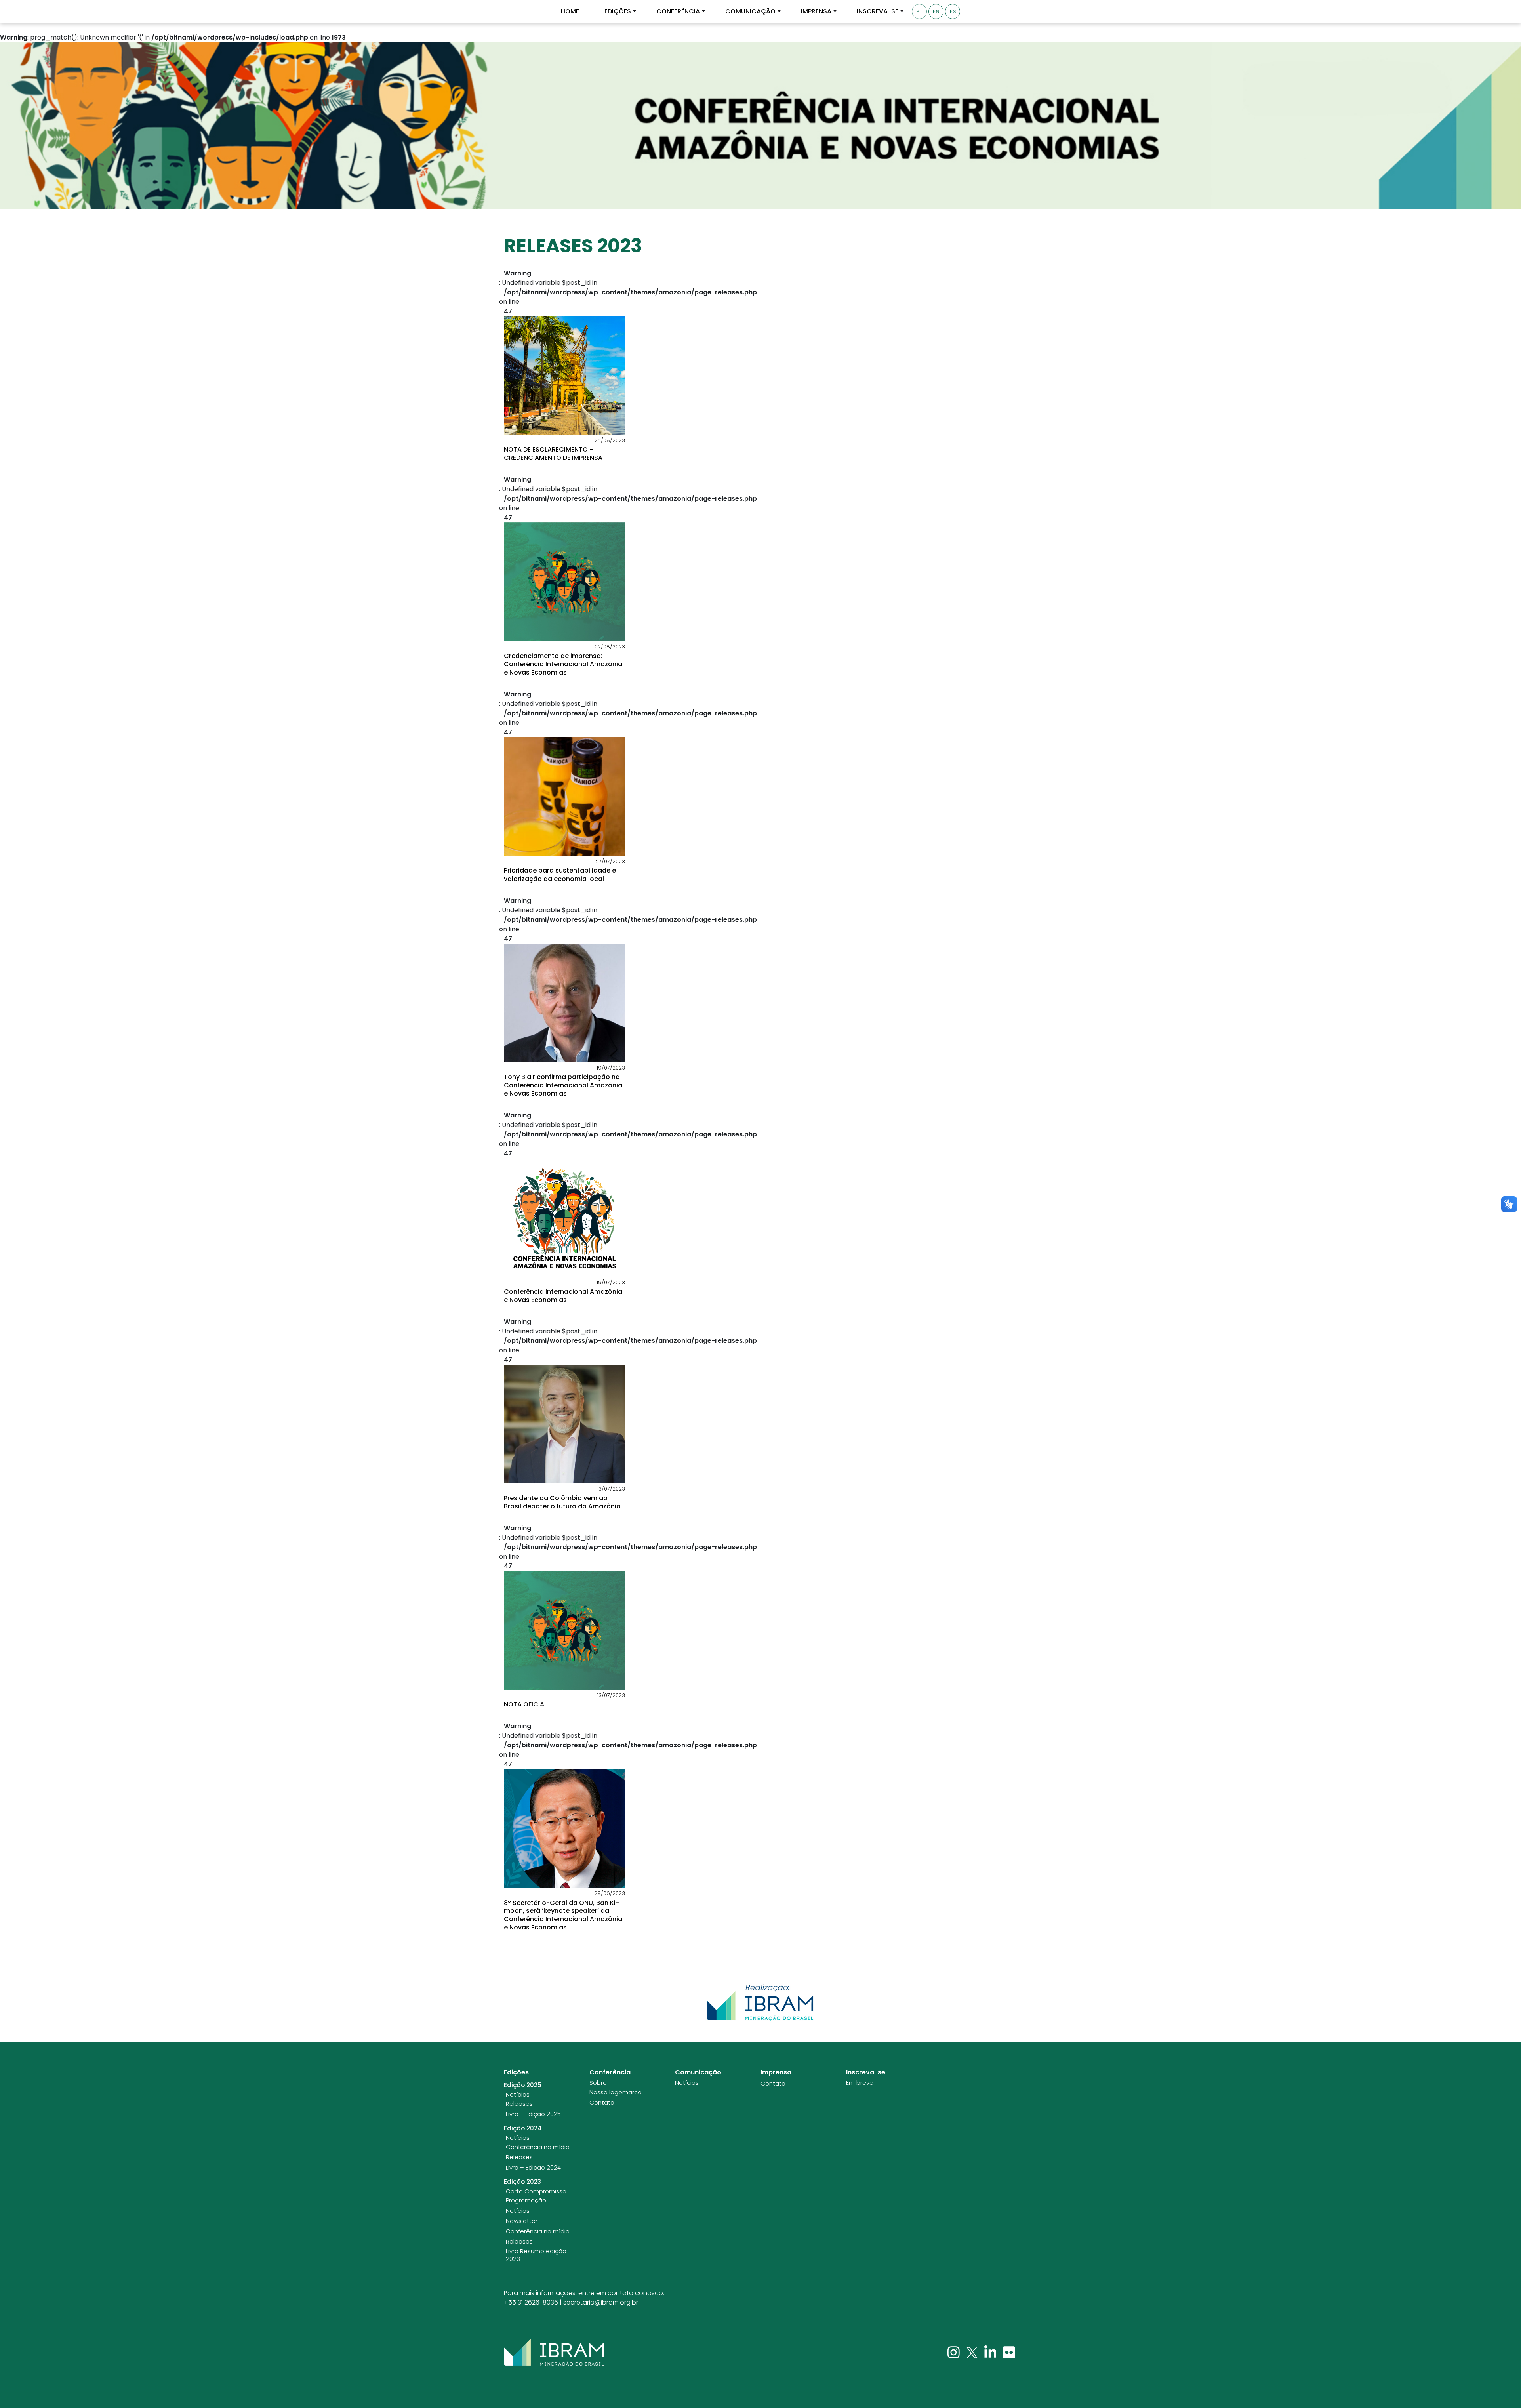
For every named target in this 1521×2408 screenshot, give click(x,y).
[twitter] (973, 2352)
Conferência (678, 11)
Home (570, 11)
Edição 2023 (522, 2182)
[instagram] (954, 2352)
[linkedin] (991, 2352)
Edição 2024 (523, 2128)
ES (953, 11)
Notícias (518, 2095)
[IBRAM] (554, 2353)
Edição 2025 (523, 2085)
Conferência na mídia (538, 2147)
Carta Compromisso (536, 2191)
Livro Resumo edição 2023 (536, 2255)
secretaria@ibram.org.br (601, 2302)
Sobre (598, 2083)
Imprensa (816, 11)
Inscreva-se (878, 11)
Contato (602, 2103)
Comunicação (750, 11)
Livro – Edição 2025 (533, 2114)
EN (936, 11)
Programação (526, 2200)
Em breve (860, 2083)
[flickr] (1009, 2352)
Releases (519, 2104)
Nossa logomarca (616, 2092)
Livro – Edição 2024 (533, 2168)
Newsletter (522, 2221)
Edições (618, 11)
